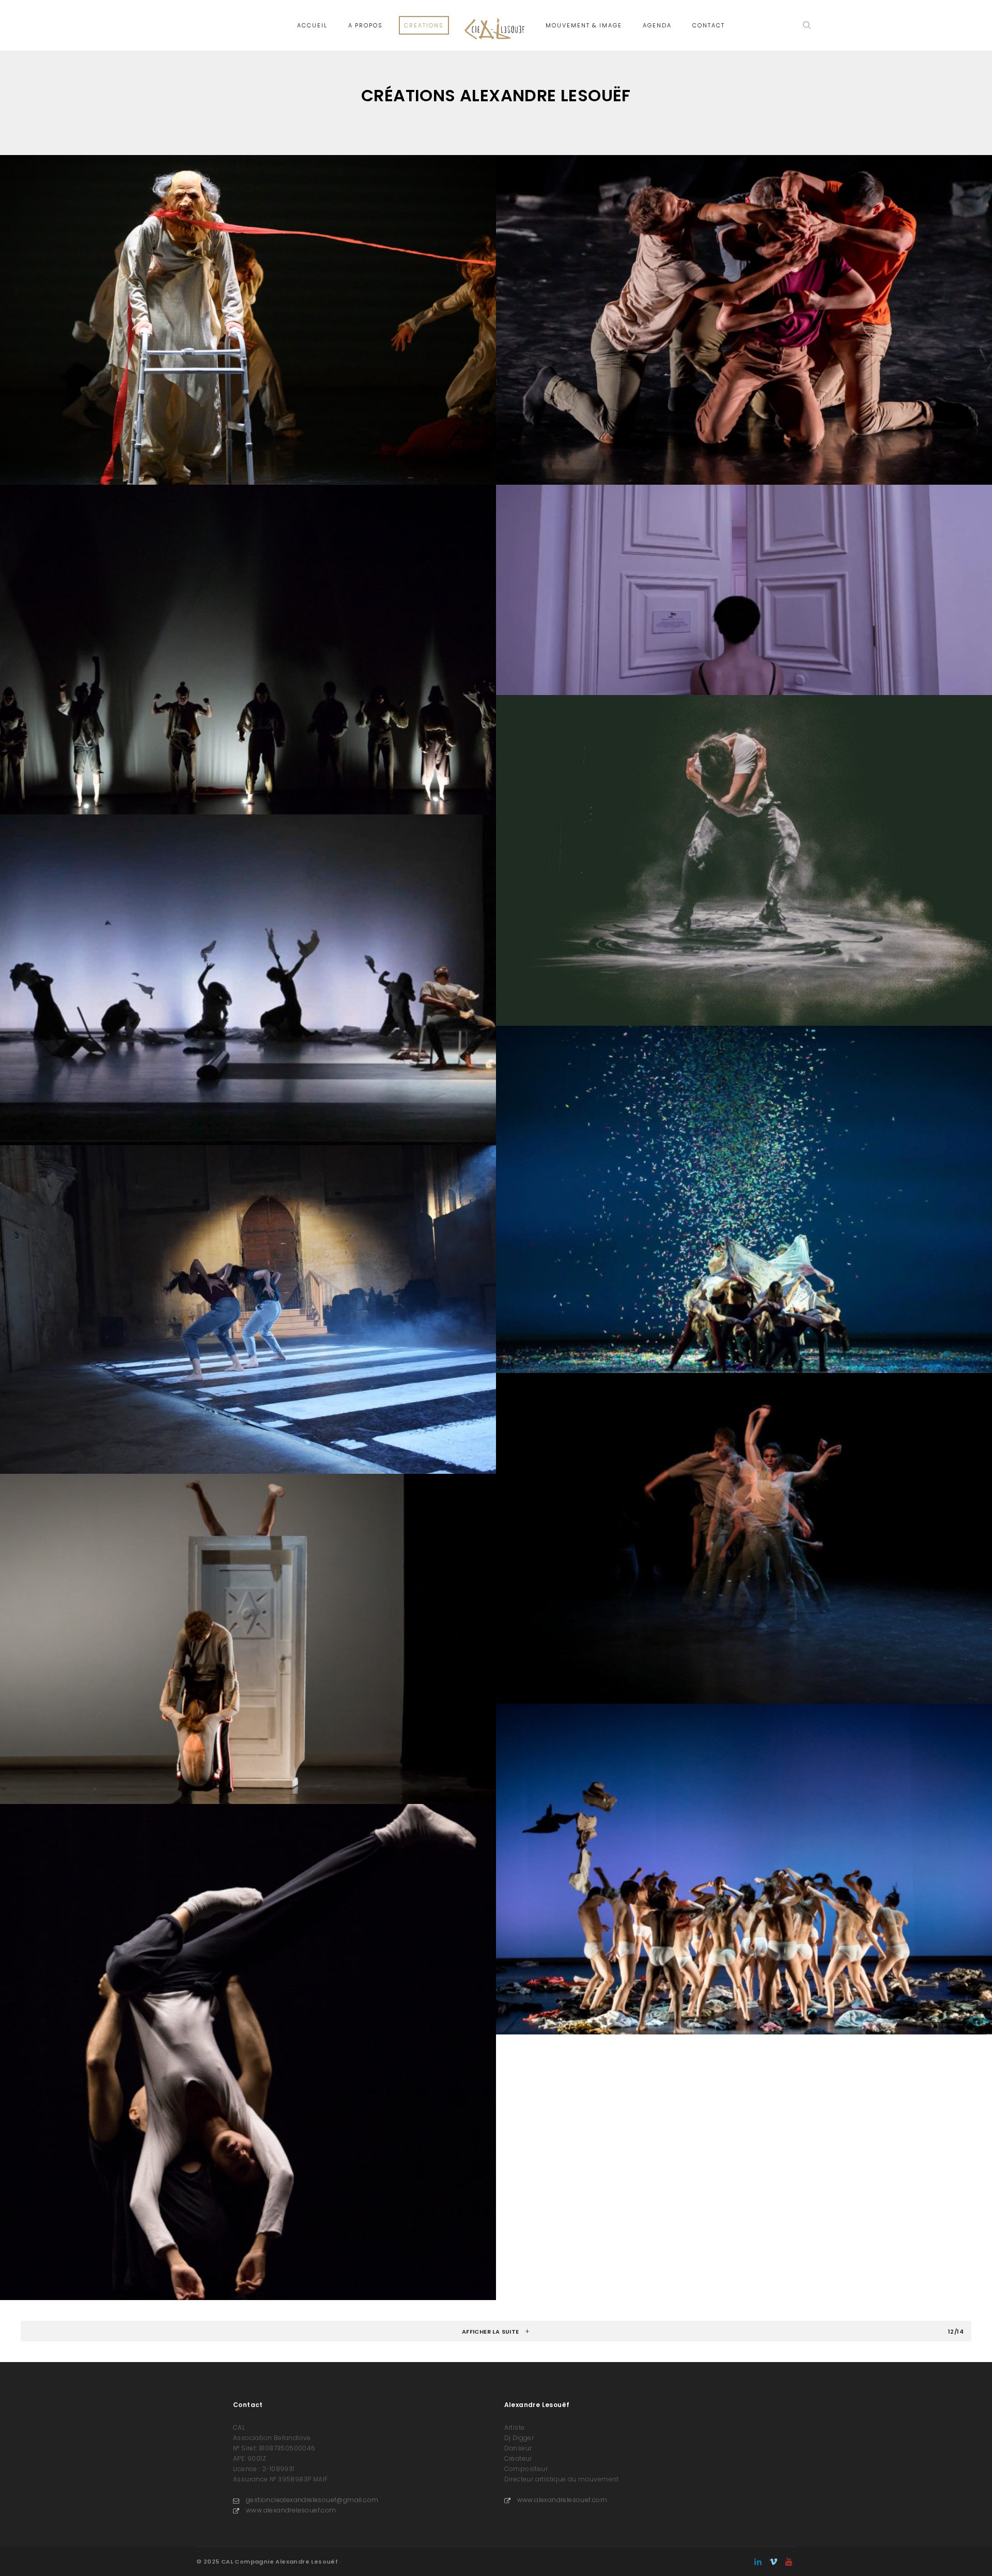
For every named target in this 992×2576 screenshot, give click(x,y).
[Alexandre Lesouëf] (495, 25)
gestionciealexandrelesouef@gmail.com (312, 2500)
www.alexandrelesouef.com (291, 2510)
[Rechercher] (807, 25)
